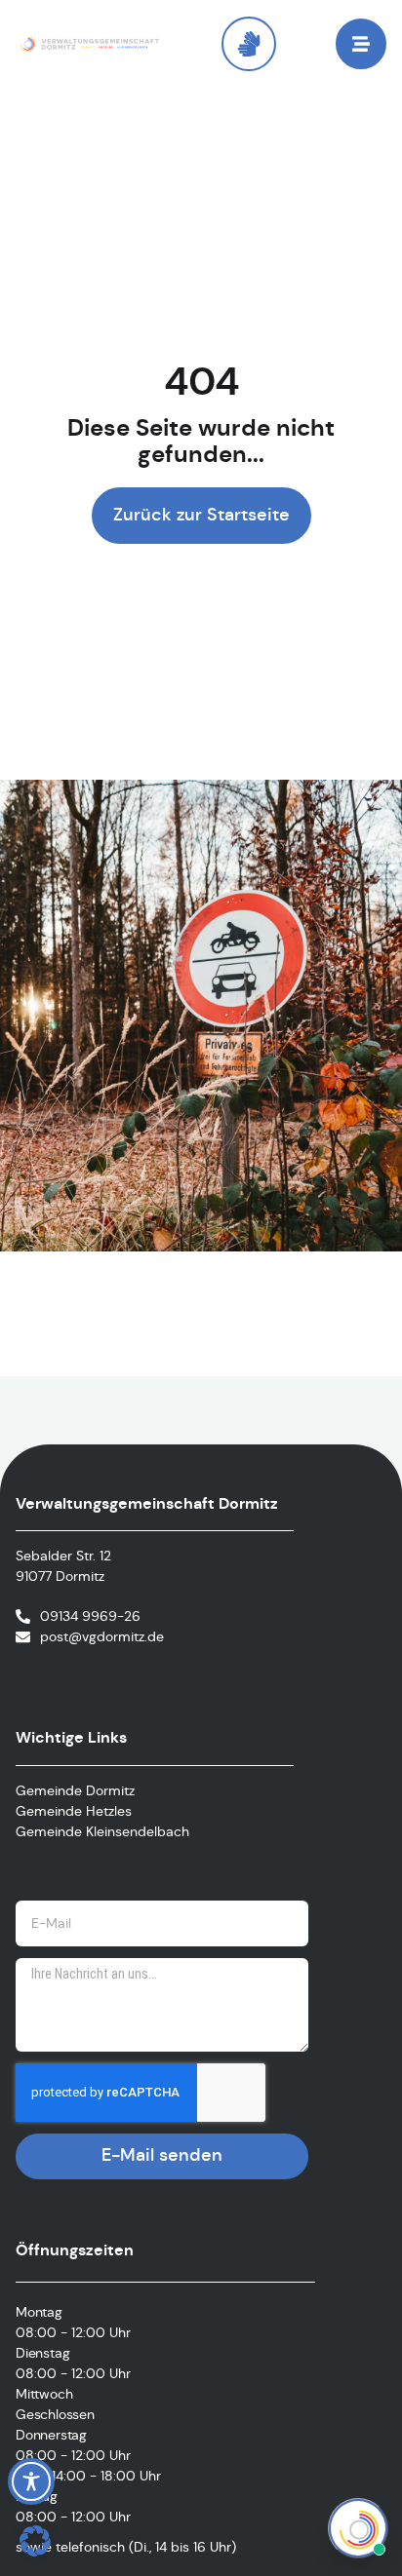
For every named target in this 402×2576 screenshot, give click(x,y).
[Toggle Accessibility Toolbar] (31, 2481)
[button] (35, 2541)
